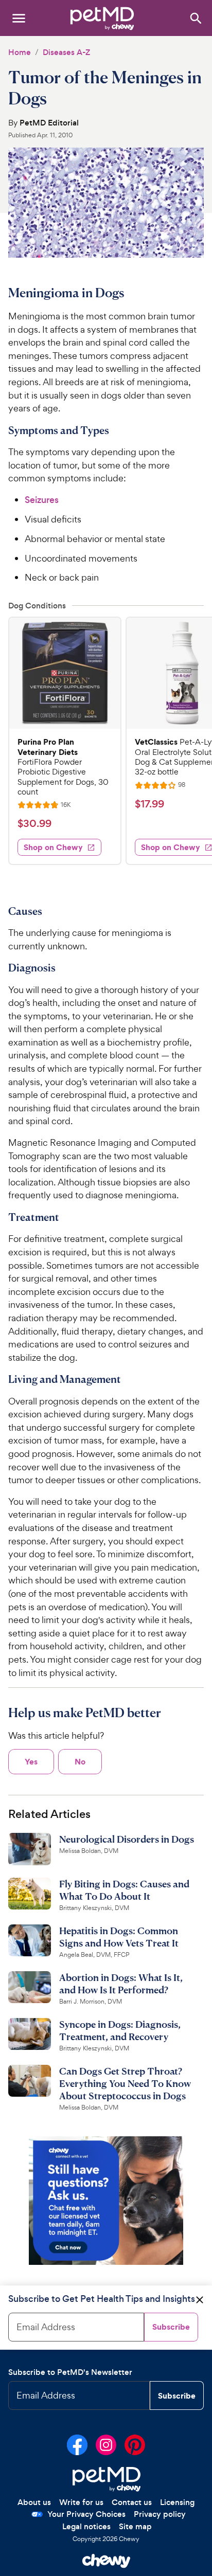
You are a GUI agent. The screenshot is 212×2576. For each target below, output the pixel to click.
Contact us (132, 2502)
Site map (135, 2526)
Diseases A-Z (66, 52)
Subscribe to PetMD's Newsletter (70, 2372)
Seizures (42, 500)
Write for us (81, 2502)
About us (34, 2502)
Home (20, 52)
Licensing (177, 2502)
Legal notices (86, 2526)
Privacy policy (160, 2514)
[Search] (195, 18)
